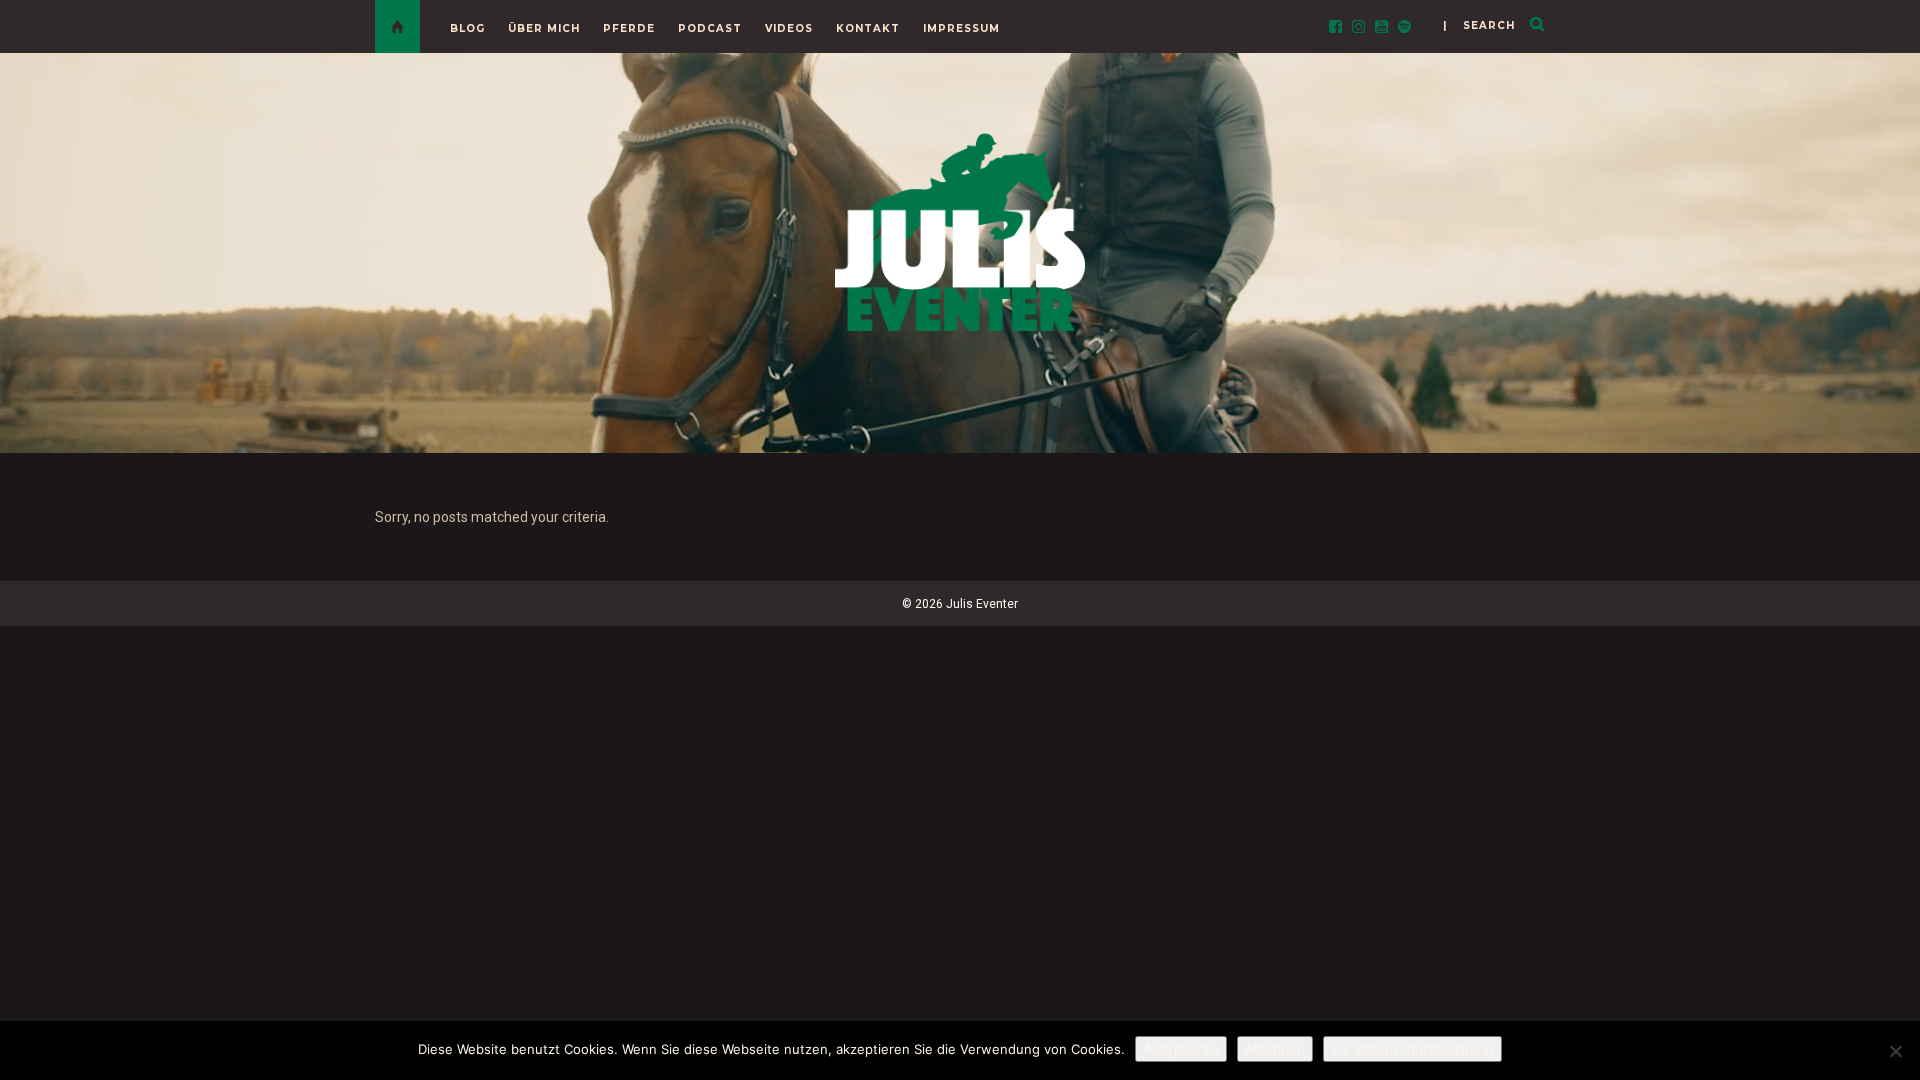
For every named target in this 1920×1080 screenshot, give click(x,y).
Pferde (629, 28)
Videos (789, 28)
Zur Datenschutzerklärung (1412, 1049)
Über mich (544, 28)
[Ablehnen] (1895, 1051)
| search (1479, 25)
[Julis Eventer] (960, 228)
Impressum (961, 28)
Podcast (710, 28)
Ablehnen (1275, 1049)
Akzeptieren (1181, 1049)
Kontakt (868, 28)
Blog (467, 28)
